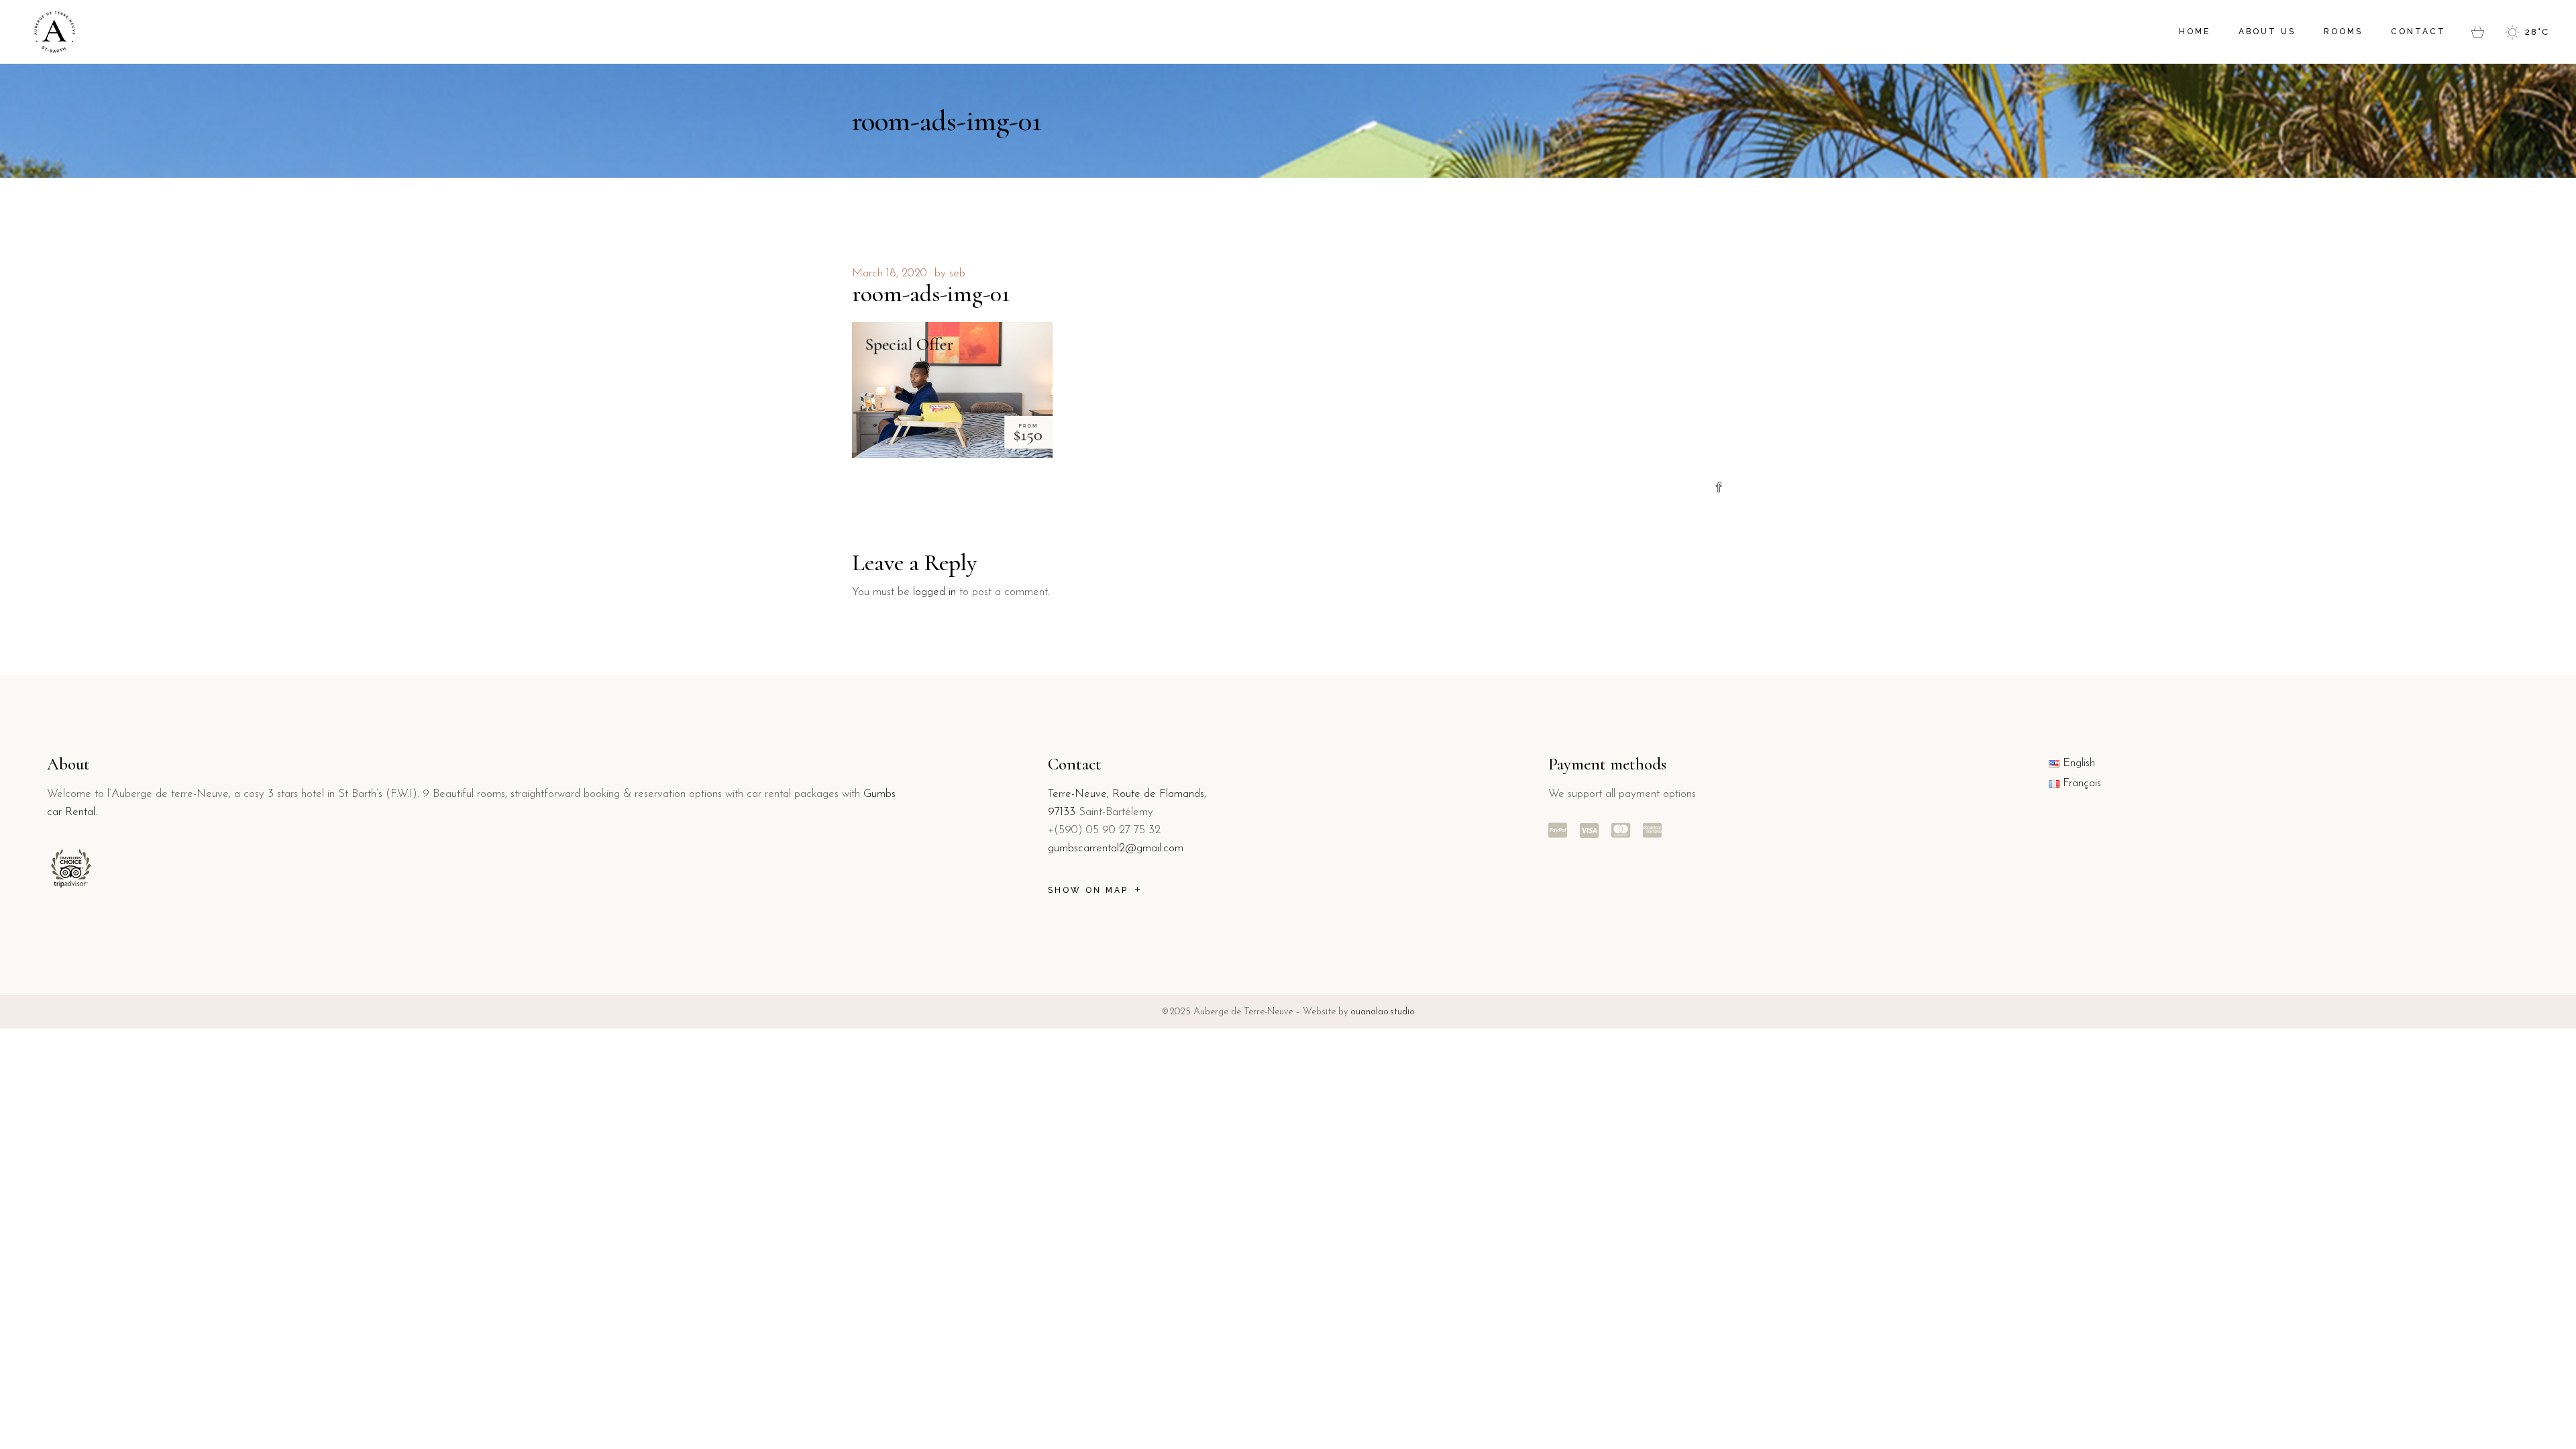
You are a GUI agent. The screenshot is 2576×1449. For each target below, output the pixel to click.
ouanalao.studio (1383, 1012)
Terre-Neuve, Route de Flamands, (1127, 794)
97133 (1062, 812)
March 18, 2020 (890, 273)
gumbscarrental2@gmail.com (1116, 848)
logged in (934, 592)
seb (957, 273)
